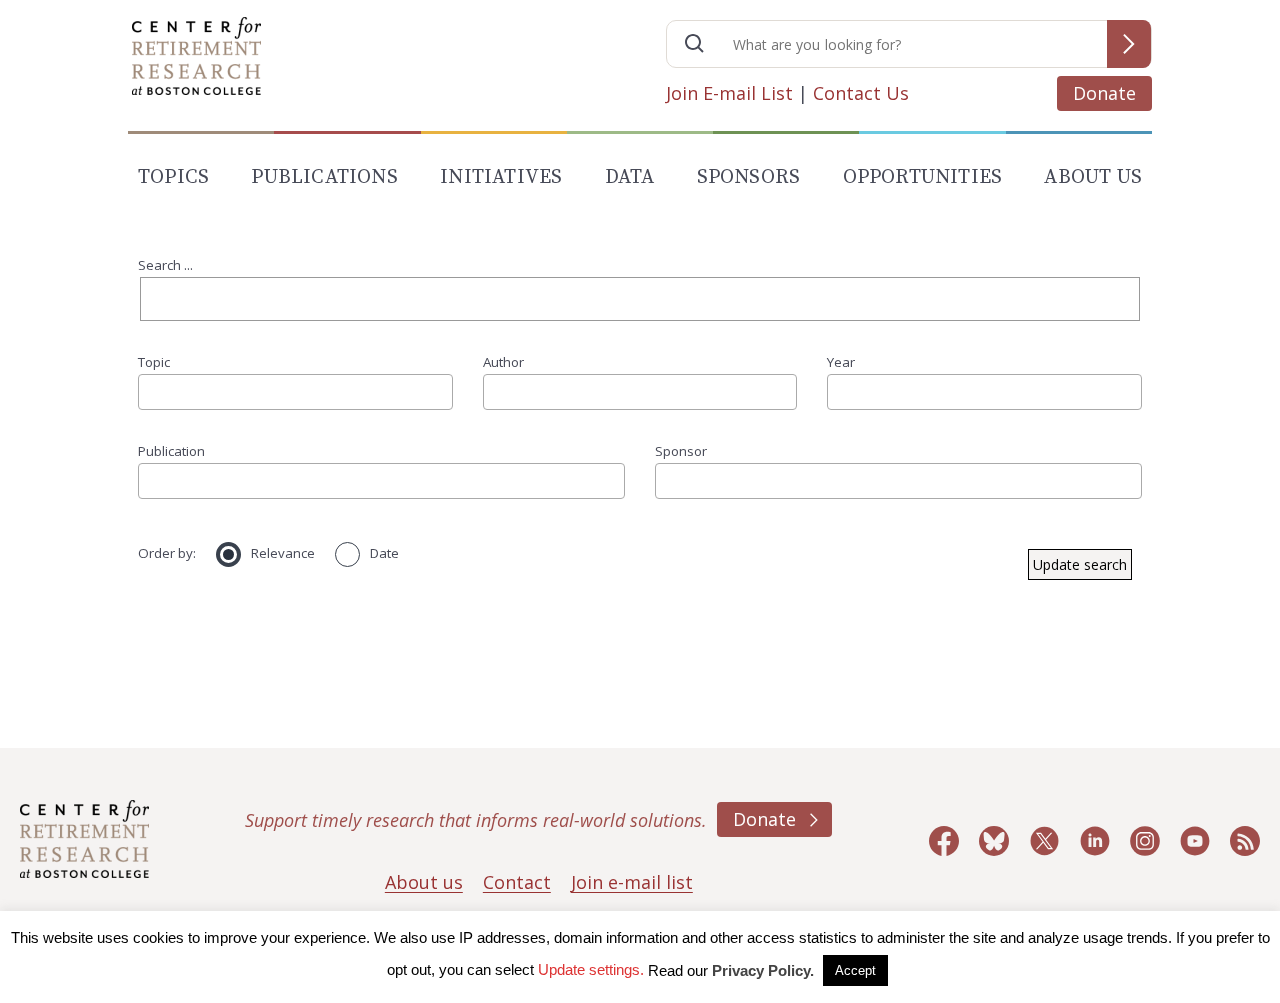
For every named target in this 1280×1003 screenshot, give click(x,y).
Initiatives (501, 177)
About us (424, 882)
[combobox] (295, 392)
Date (384, 553)
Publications (324, 177)
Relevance (283, 553)
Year (841, 362)
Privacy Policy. (763, 970)
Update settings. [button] (591, 969)
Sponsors (749, 177)
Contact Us (861, 93)
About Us (1093, 177)
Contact (517, 882)
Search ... (165, 265)
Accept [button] (855, 970)
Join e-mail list (632, 882)
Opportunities (923, 177)
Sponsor (681, 451)
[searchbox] (151, 391)
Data (630, 177)
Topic (154, 362)
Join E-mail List (729, 93)
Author (503, 362)
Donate (1104, 93)
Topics (173, 177)
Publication (171, 451)
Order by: (167, 553)
